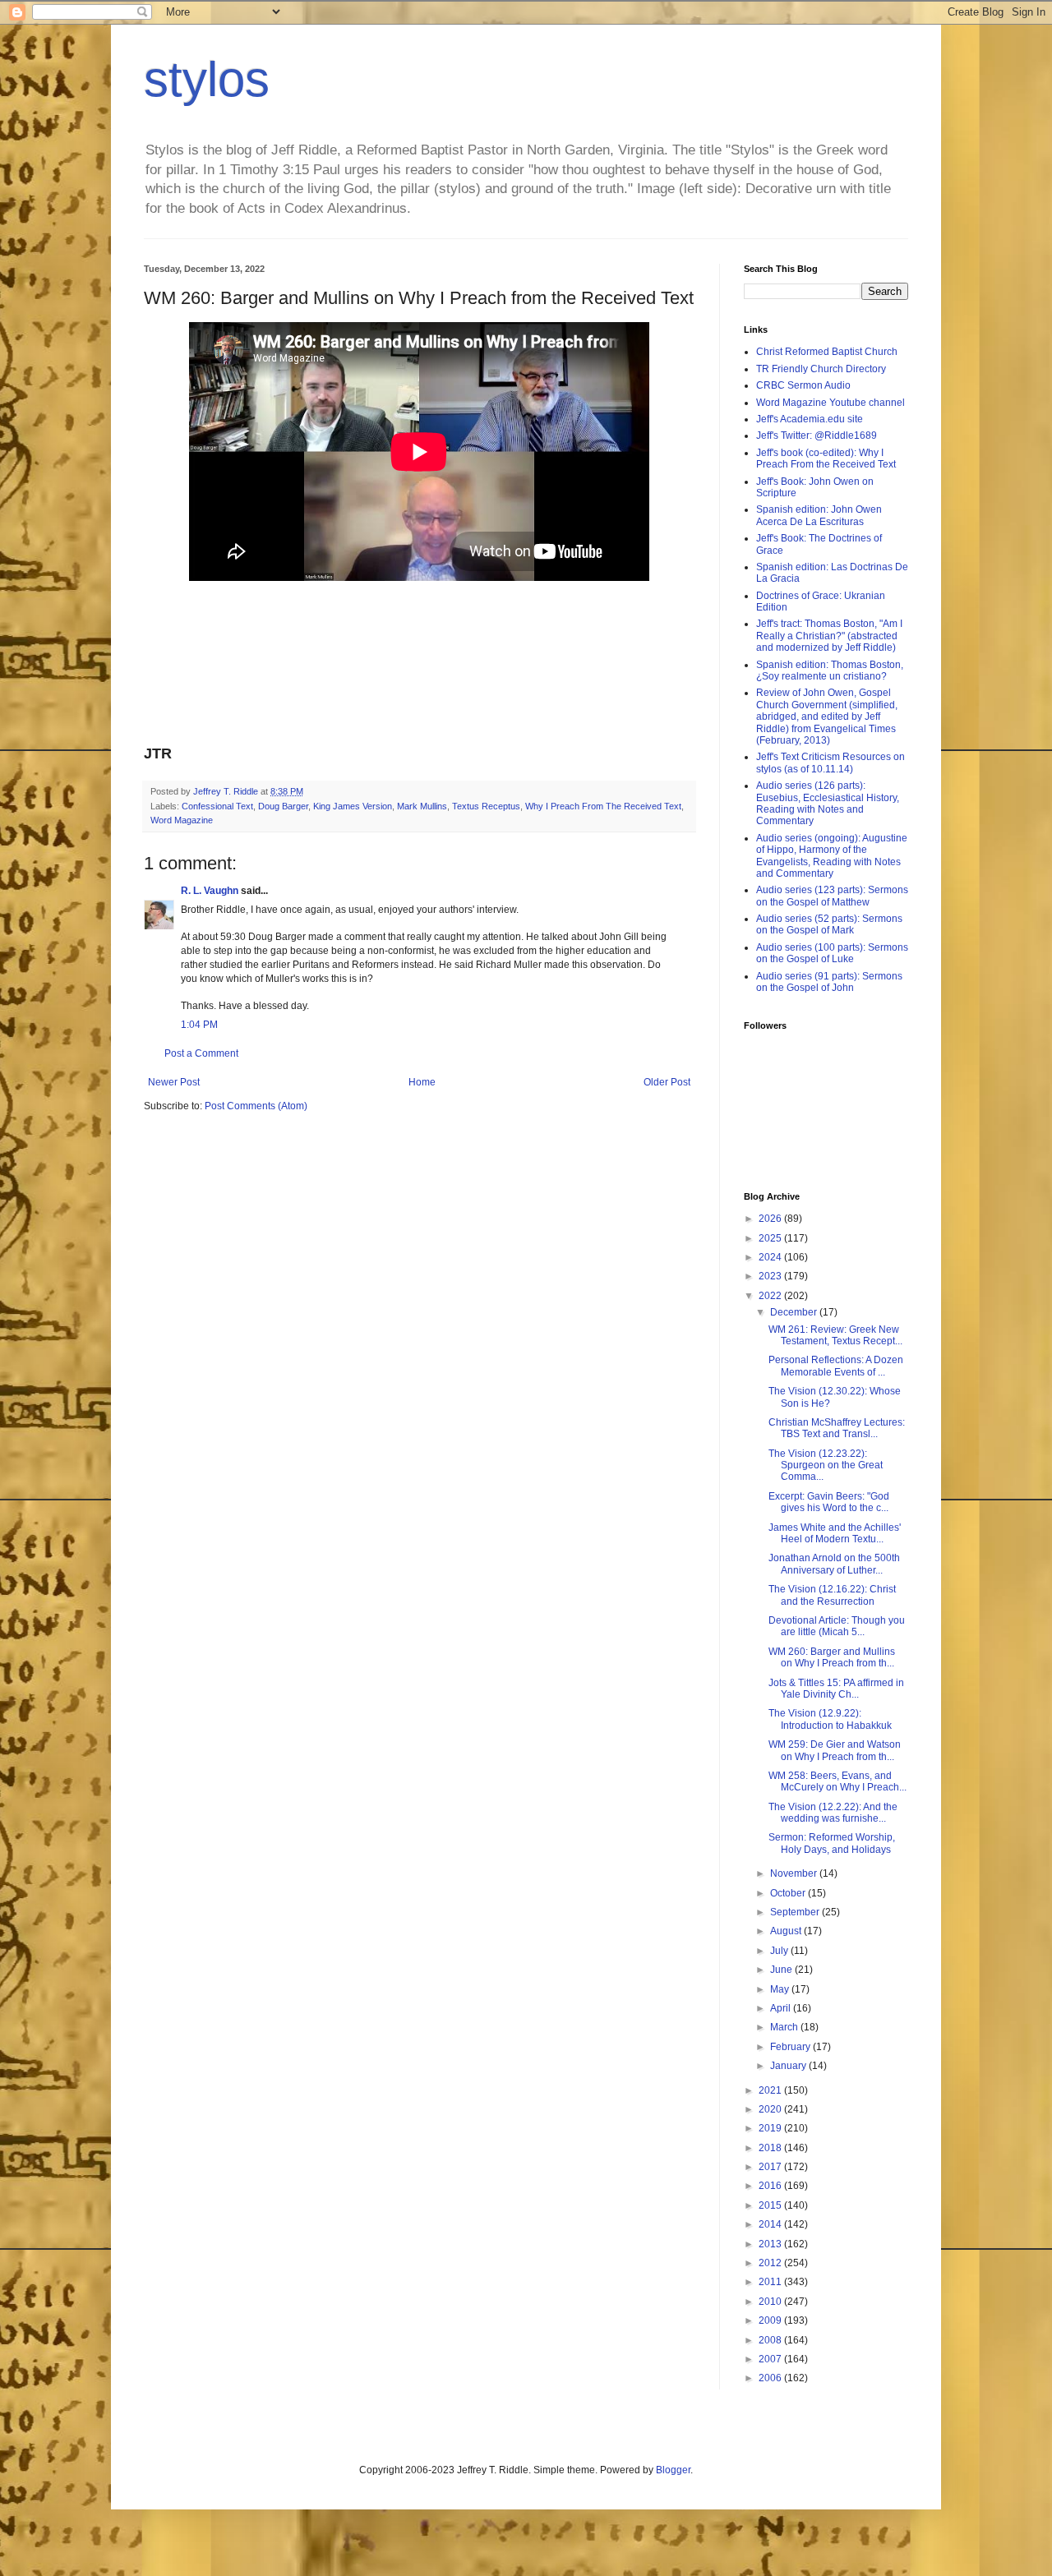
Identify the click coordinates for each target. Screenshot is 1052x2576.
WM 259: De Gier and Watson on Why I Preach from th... (835, 1750)
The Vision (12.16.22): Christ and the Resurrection (832, 1595)
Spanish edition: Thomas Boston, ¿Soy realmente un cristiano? (830, 670)
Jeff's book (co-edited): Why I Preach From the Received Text (826, 459)
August (787, 1931)
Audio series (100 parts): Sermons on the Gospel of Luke (832, 953)
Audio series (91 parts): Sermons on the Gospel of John (829, 982)
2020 (771, 2109)
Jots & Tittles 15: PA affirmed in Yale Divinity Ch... (836, 1689)
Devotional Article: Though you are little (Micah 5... (837, 1626)
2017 (771, 2167)
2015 (771, 2205)
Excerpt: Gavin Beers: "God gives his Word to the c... (829, 1502)
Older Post (667, 1082)
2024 (771, 1257)
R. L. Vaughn (210, 891)
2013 (771, 2244)
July (780, 1951)
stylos (207, 79)
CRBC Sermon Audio (803, 385)
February (791, 2047)
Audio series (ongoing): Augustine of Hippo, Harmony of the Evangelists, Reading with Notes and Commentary (832, 856)
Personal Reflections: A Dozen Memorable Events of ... (836, 1366)
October (789, 1893)
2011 (771, 2282)
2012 (771, 2263)
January (789, 2066)
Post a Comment (201, 1053)
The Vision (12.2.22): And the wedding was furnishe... (833, 1813)
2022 (771, 1296)
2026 (771, 1219)
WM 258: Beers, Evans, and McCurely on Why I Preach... (837, 1781)
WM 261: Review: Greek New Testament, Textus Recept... (835, 1335)
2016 (771, 2186)
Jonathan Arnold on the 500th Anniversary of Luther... (834, 1564)
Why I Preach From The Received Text (603, 806)
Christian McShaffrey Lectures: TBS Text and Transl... (837, 1428)
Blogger (673, 2470)
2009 (771, 2320)
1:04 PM (199, 1025)
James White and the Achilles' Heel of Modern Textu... (835, 1533)
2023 (771, 1276)
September (796, 1912)
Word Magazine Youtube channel (831, 403)
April (782, 2008)
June (782, 1970)
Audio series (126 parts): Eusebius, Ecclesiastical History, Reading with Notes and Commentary (828, 803)
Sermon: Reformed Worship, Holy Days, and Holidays (832, 1843)
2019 (771, 2128)
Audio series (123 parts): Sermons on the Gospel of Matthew (832, 896)
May (781, 1989)
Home (422, 1082)
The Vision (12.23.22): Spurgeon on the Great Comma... (826, 1465)
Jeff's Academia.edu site (810, 419)
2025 (771, 1238)
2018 (771, 2148)
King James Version (353, 806)
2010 (771, 2302)
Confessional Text (217, 806)
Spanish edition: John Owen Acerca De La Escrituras (819, 515)
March (785, 2027)
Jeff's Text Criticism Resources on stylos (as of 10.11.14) (831, 763)
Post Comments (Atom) (256, 1106)
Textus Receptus (486, 806)
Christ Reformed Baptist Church (827, 352)
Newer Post (174, 1082)
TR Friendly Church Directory (821, 369)
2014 (771, 2224)
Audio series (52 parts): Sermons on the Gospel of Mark (829, 924)
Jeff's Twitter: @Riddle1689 (817, 435)
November (795, 1873)
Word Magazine (182, 820)
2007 (771, 2359)
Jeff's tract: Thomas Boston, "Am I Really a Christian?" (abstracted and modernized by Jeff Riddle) (829, 636)
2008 (771, 2340)
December (795, 1312)
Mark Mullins (422, 806)
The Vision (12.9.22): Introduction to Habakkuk (830, 1719)
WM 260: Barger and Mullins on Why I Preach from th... (832, 1657)
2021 (771, 2090)
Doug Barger (283, 806)
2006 (771, 2378)
